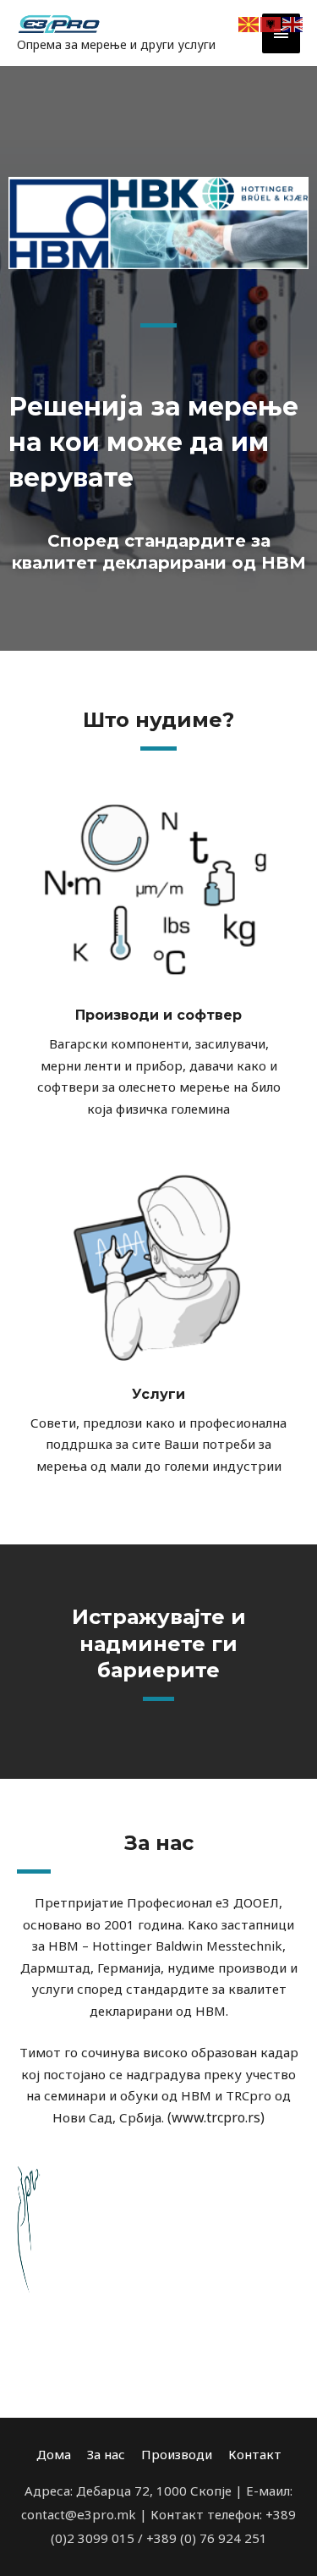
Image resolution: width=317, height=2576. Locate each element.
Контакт (255, 2454)
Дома (54, 2454)
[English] (293, 23)
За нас (106, 2454)
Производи (177, 2454)
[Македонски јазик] (249, 23)
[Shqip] (271, 23)
